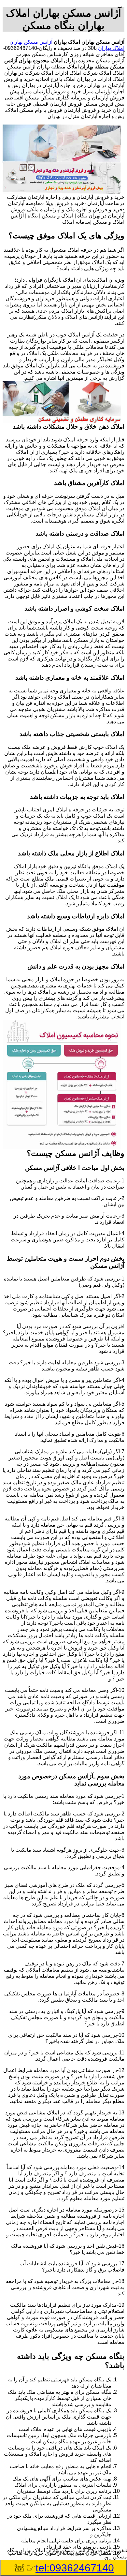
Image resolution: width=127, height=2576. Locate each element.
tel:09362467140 (75, 2568)
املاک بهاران (111, 48)
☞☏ (63, 2568)
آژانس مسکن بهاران (31, 42)
